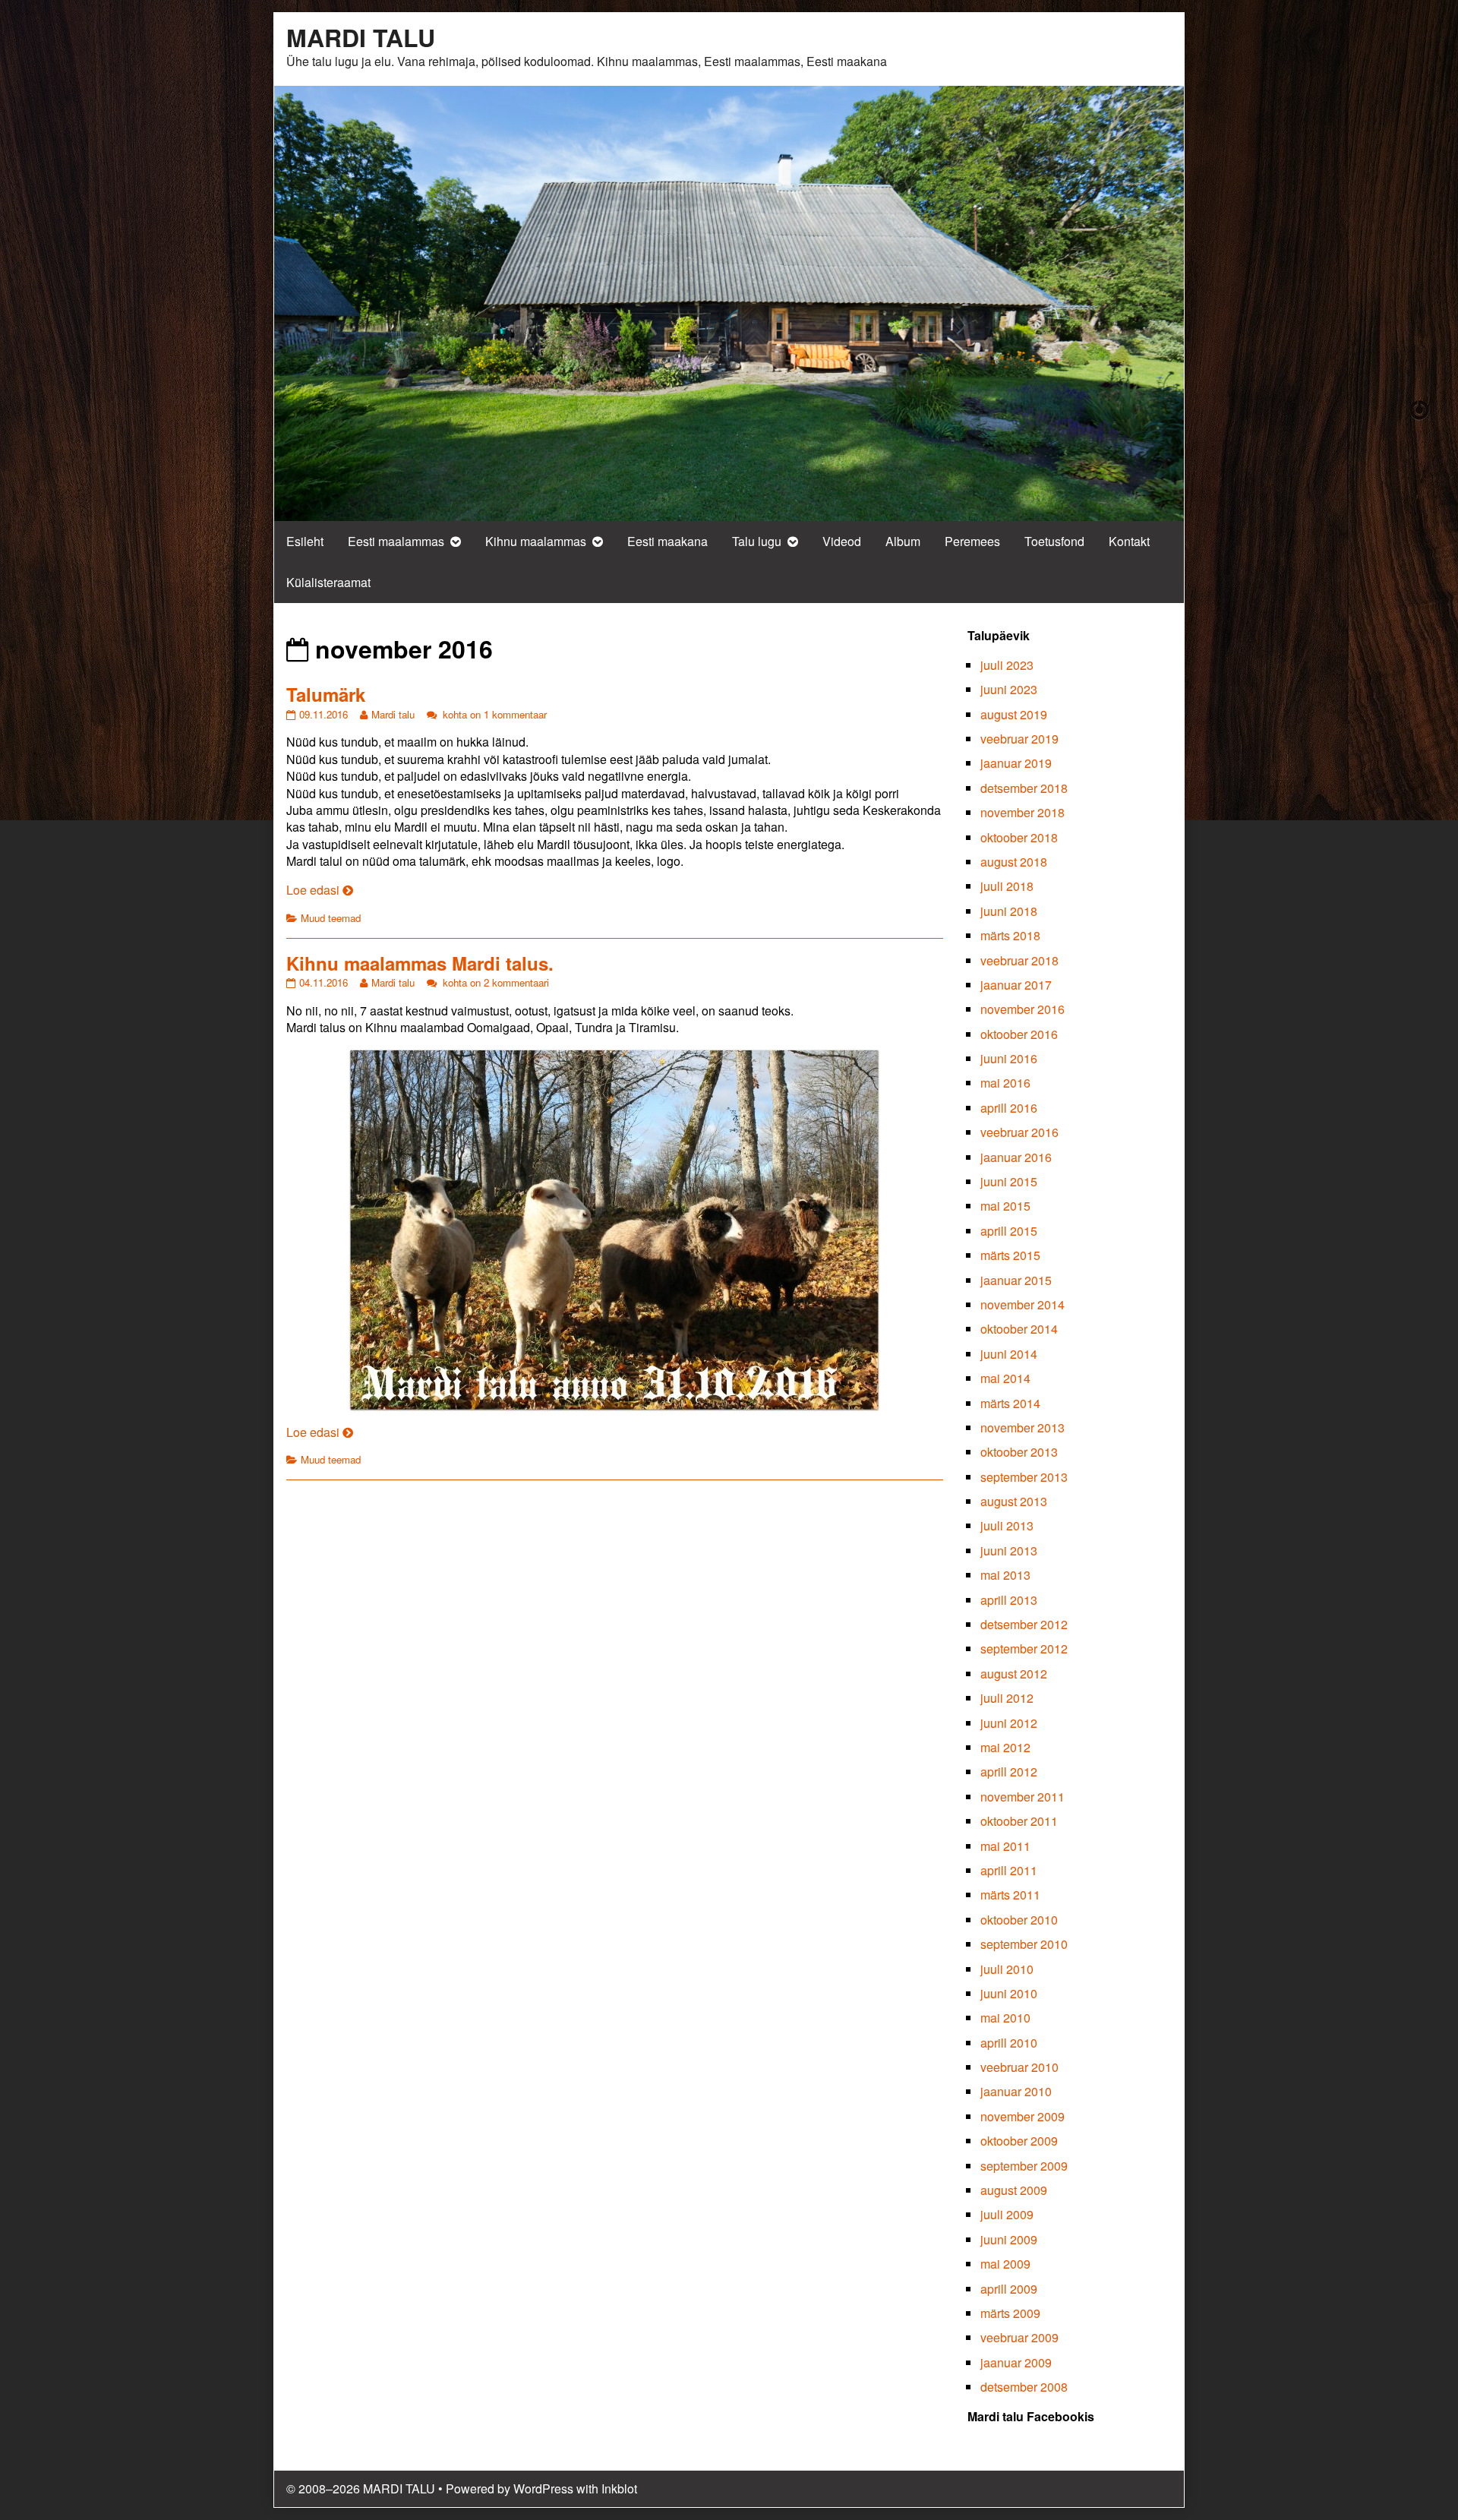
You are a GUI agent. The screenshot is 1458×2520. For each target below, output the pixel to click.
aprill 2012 (1009, 1772)
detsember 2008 (1024, 2387)
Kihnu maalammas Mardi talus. (420, 963)
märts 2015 (1010, 1255)
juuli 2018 (1007, 886)
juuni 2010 (1009, 1993)
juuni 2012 (1009, 1723)
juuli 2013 (1007, 1525)
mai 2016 (1005, 1083)
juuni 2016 (1009, 1058)
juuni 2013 (1009, 1551)
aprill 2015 (1009, 1231)
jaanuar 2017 (1016, 985)
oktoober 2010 (1019, 1920)
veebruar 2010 (1019, 2067)
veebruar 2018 (1019, 960)
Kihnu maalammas (536, 541)
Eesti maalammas (396, 541)
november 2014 (1022, 1304)
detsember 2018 (1024, 788)
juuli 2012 (1007, 1698)
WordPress (543, 2488)
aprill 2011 (1009, 1870)
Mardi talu (393, 714)
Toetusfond (1054, 541)
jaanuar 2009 (1016, 2362)
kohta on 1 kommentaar (493, 714)
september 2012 (1024, 1648)
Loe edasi (320, 890)
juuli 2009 (1007, 2214)
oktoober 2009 (1019, 2141)
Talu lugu (757, 541)
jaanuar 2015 (1016, 1280)
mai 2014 (1005, 1378)
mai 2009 (1005, 2264)
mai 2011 (1005, 1846)
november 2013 (1022, 1427)
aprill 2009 (1009, 2289)
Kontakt (1129, 541)
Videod (842, 541)
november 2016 (1022, 1009)
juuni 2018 (1009, 911)
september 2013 (1024, 1477)
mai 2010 (1005, 2018)
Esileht (305, 541)
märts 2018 (1010, 935)
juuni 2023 (1009, 689)
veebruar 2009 (1019, 2337)
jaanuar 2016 (1016, 1157)
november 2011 (1022, 1797)
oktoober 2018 (1019, 837)
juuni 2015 (1009, 1181)
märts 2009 (1010, 2313)
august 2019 (1014, 714)
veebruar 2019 (1019, 739)
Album (903, 541)
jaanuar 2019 (1016, 763)
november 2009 (1022, 2116)
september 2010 (1024, 1944)
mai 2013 (1005, 1575)
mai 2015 (1005, 1206)
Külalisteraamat (328, 582)
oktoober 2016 (1019, 1034)
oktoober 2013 (1019, 1452)
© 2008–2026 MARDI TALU (361, 2488)
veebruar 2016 (1019, 1132)
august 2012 (1014, 1674)
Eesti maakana (667, 541)
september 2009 (1024, 2166)
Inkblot (619, 2488)
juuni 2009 (1009, 2239)
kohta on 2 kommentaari (494, 982)
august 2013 (1014, 1501)
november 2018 (1022, 812)
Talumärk (326, 694)
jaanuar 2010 (1016, 2091)
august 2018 (1014, 862)
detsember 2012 (1024, 1624)
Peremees (972, 541)
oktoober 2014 (1019, 1329)
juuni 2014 (1009, 1354)
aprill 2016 (1009, 1108)
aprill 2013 (1009, 1600)
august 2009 (1014, 2190)
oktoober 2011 (1019, 1821)
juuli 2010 (1007, 1969)
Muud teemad (331, 918)
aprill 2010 (1009, 2043)
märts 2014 (1010, 1403)
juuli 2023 (1007, 665)
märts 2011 (1010, 1895)
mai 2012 (1005, 1747)
